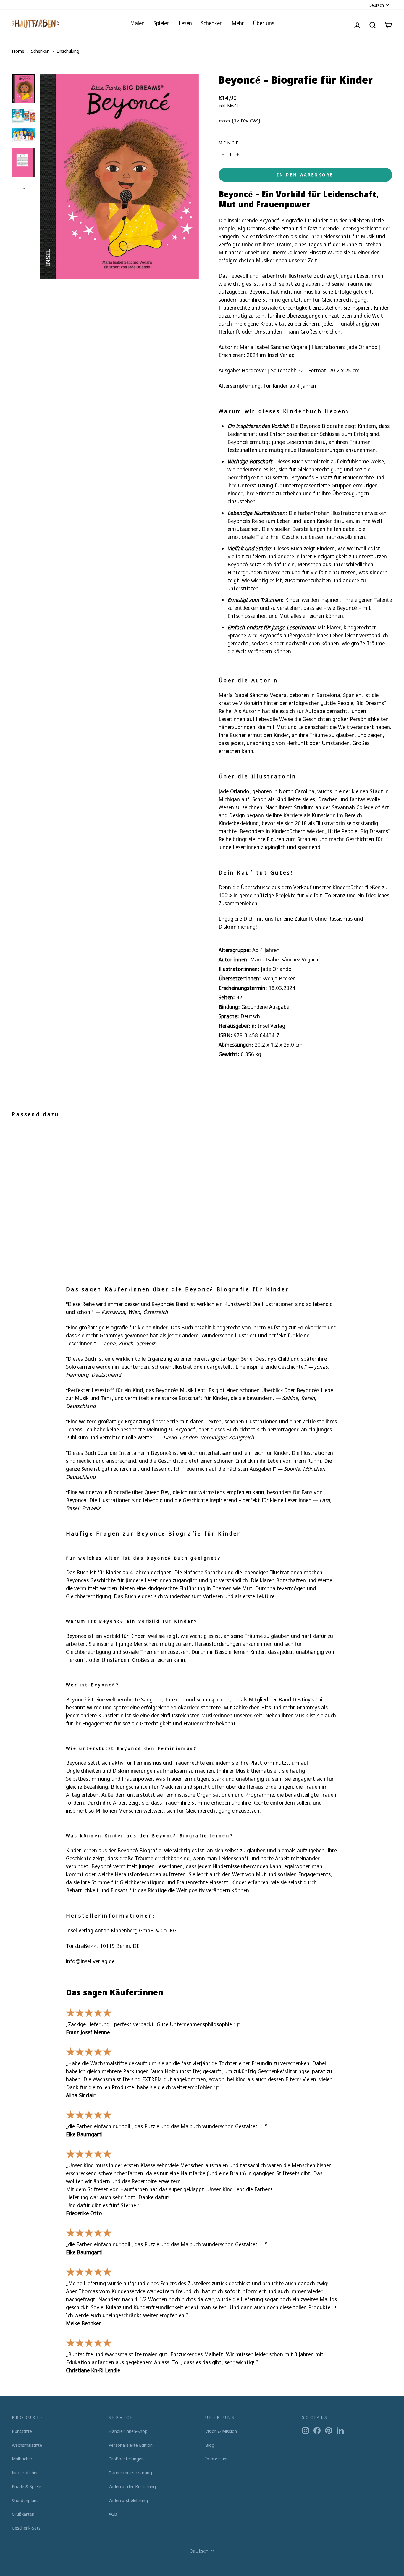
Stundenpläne (25, 2500)
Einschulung (68, 51)
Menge (229, 143)
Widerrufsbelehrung (128, 2500)
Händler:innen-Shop (128, 2431)
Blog (210, 2445)
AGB (113, 2514)
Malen (137, 23)
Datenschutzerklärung (130, 2472)
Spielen (162, 23)
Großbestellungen (126, 2459)
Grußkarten (23, 2514)
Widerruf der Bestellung (132, 2486)
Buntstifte (22, 2431)
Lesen (185, 23)
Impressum (216, 2459)
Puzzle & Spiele (26, 2486)
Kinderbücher (25, 2472)
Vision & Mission (221, 2431)
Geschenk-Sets (26, 2528)
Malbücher (22, 2459)
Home (18, 51)
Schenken (212, 23)
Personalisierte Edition (131, 2445)
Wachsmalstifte (27, 2445)
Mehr (238, 23)
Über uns (264, 23)
